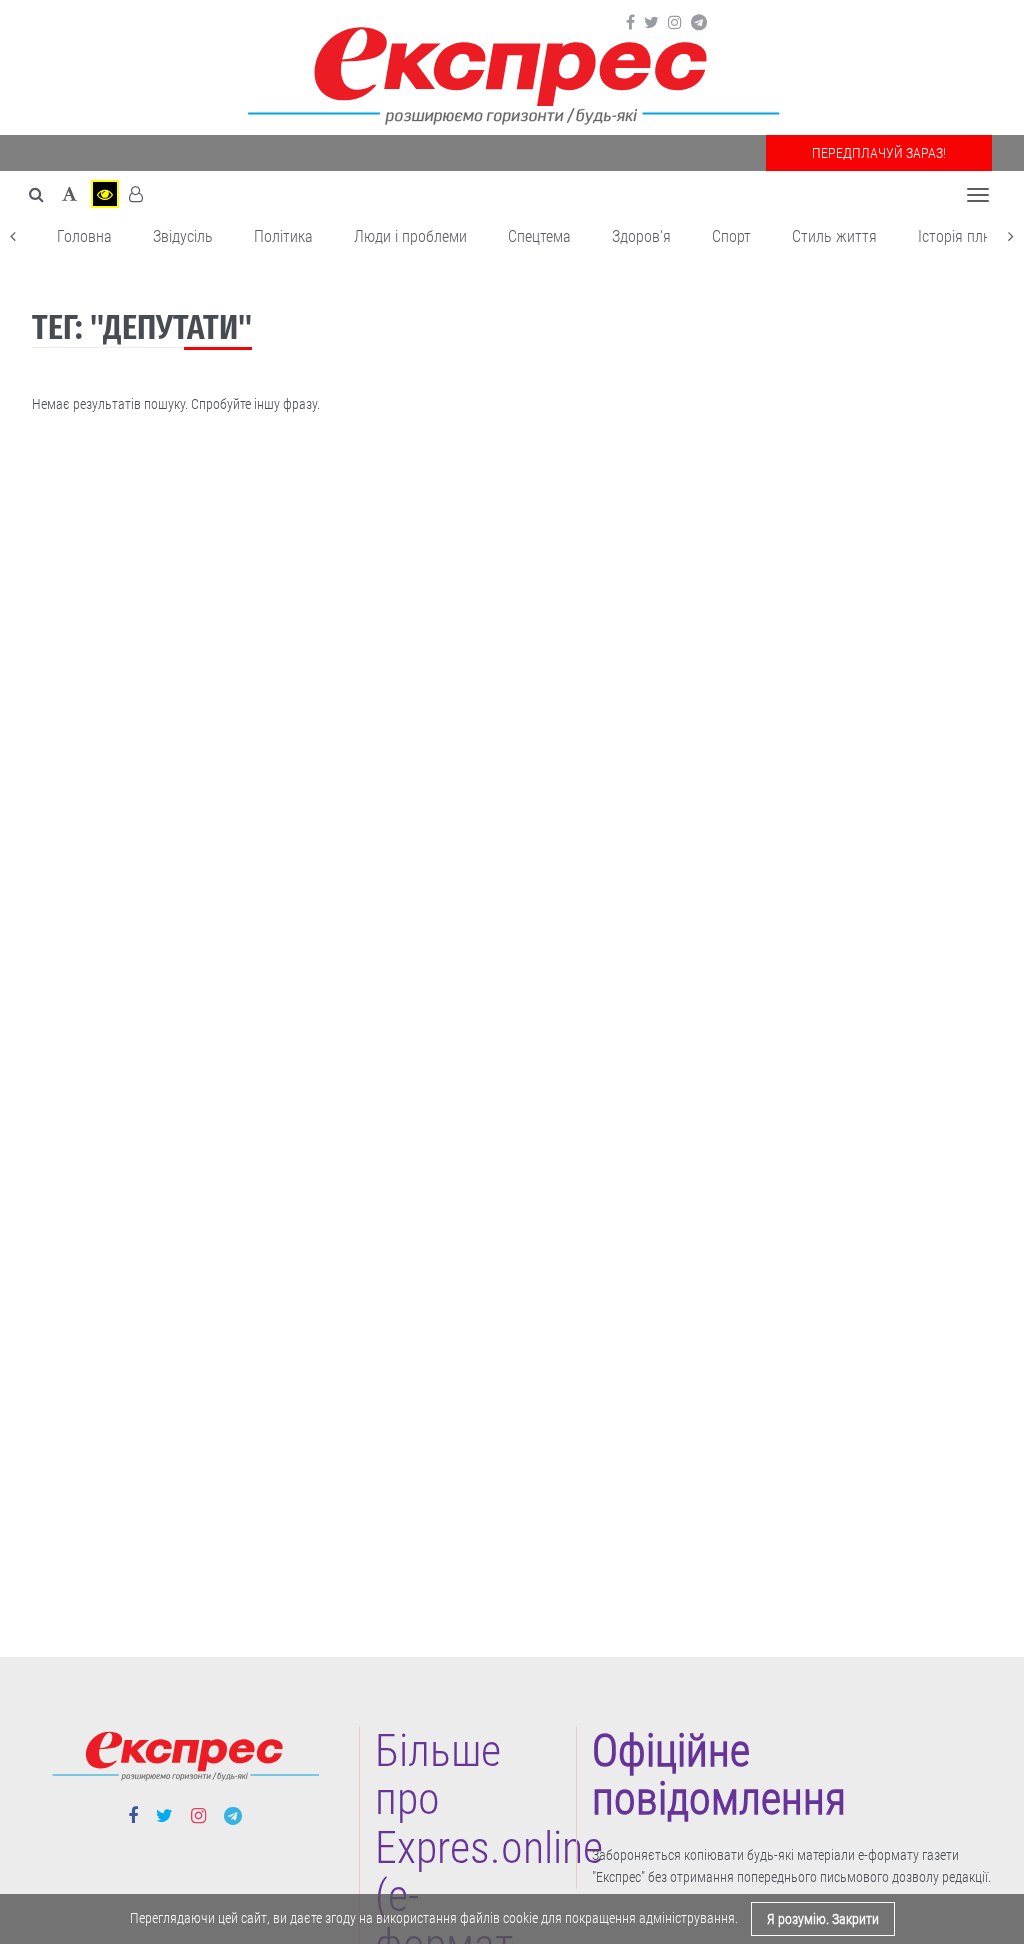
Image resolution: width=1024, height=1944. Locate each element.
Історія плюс (959, 236)
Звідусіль (183, 236)
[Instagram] (675, 23)
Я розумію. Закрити (823, 1919)
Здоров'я (641, 236)
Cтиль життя (834, 236)
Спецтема (539, 236)
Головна (84, 236)
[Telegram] (699, 23)
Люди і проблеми (410, 236)
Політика (283, 236)
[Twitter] (651, 23)
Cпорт (731, 236)
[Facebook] (630, 23)
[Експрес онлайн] (512, 72)
